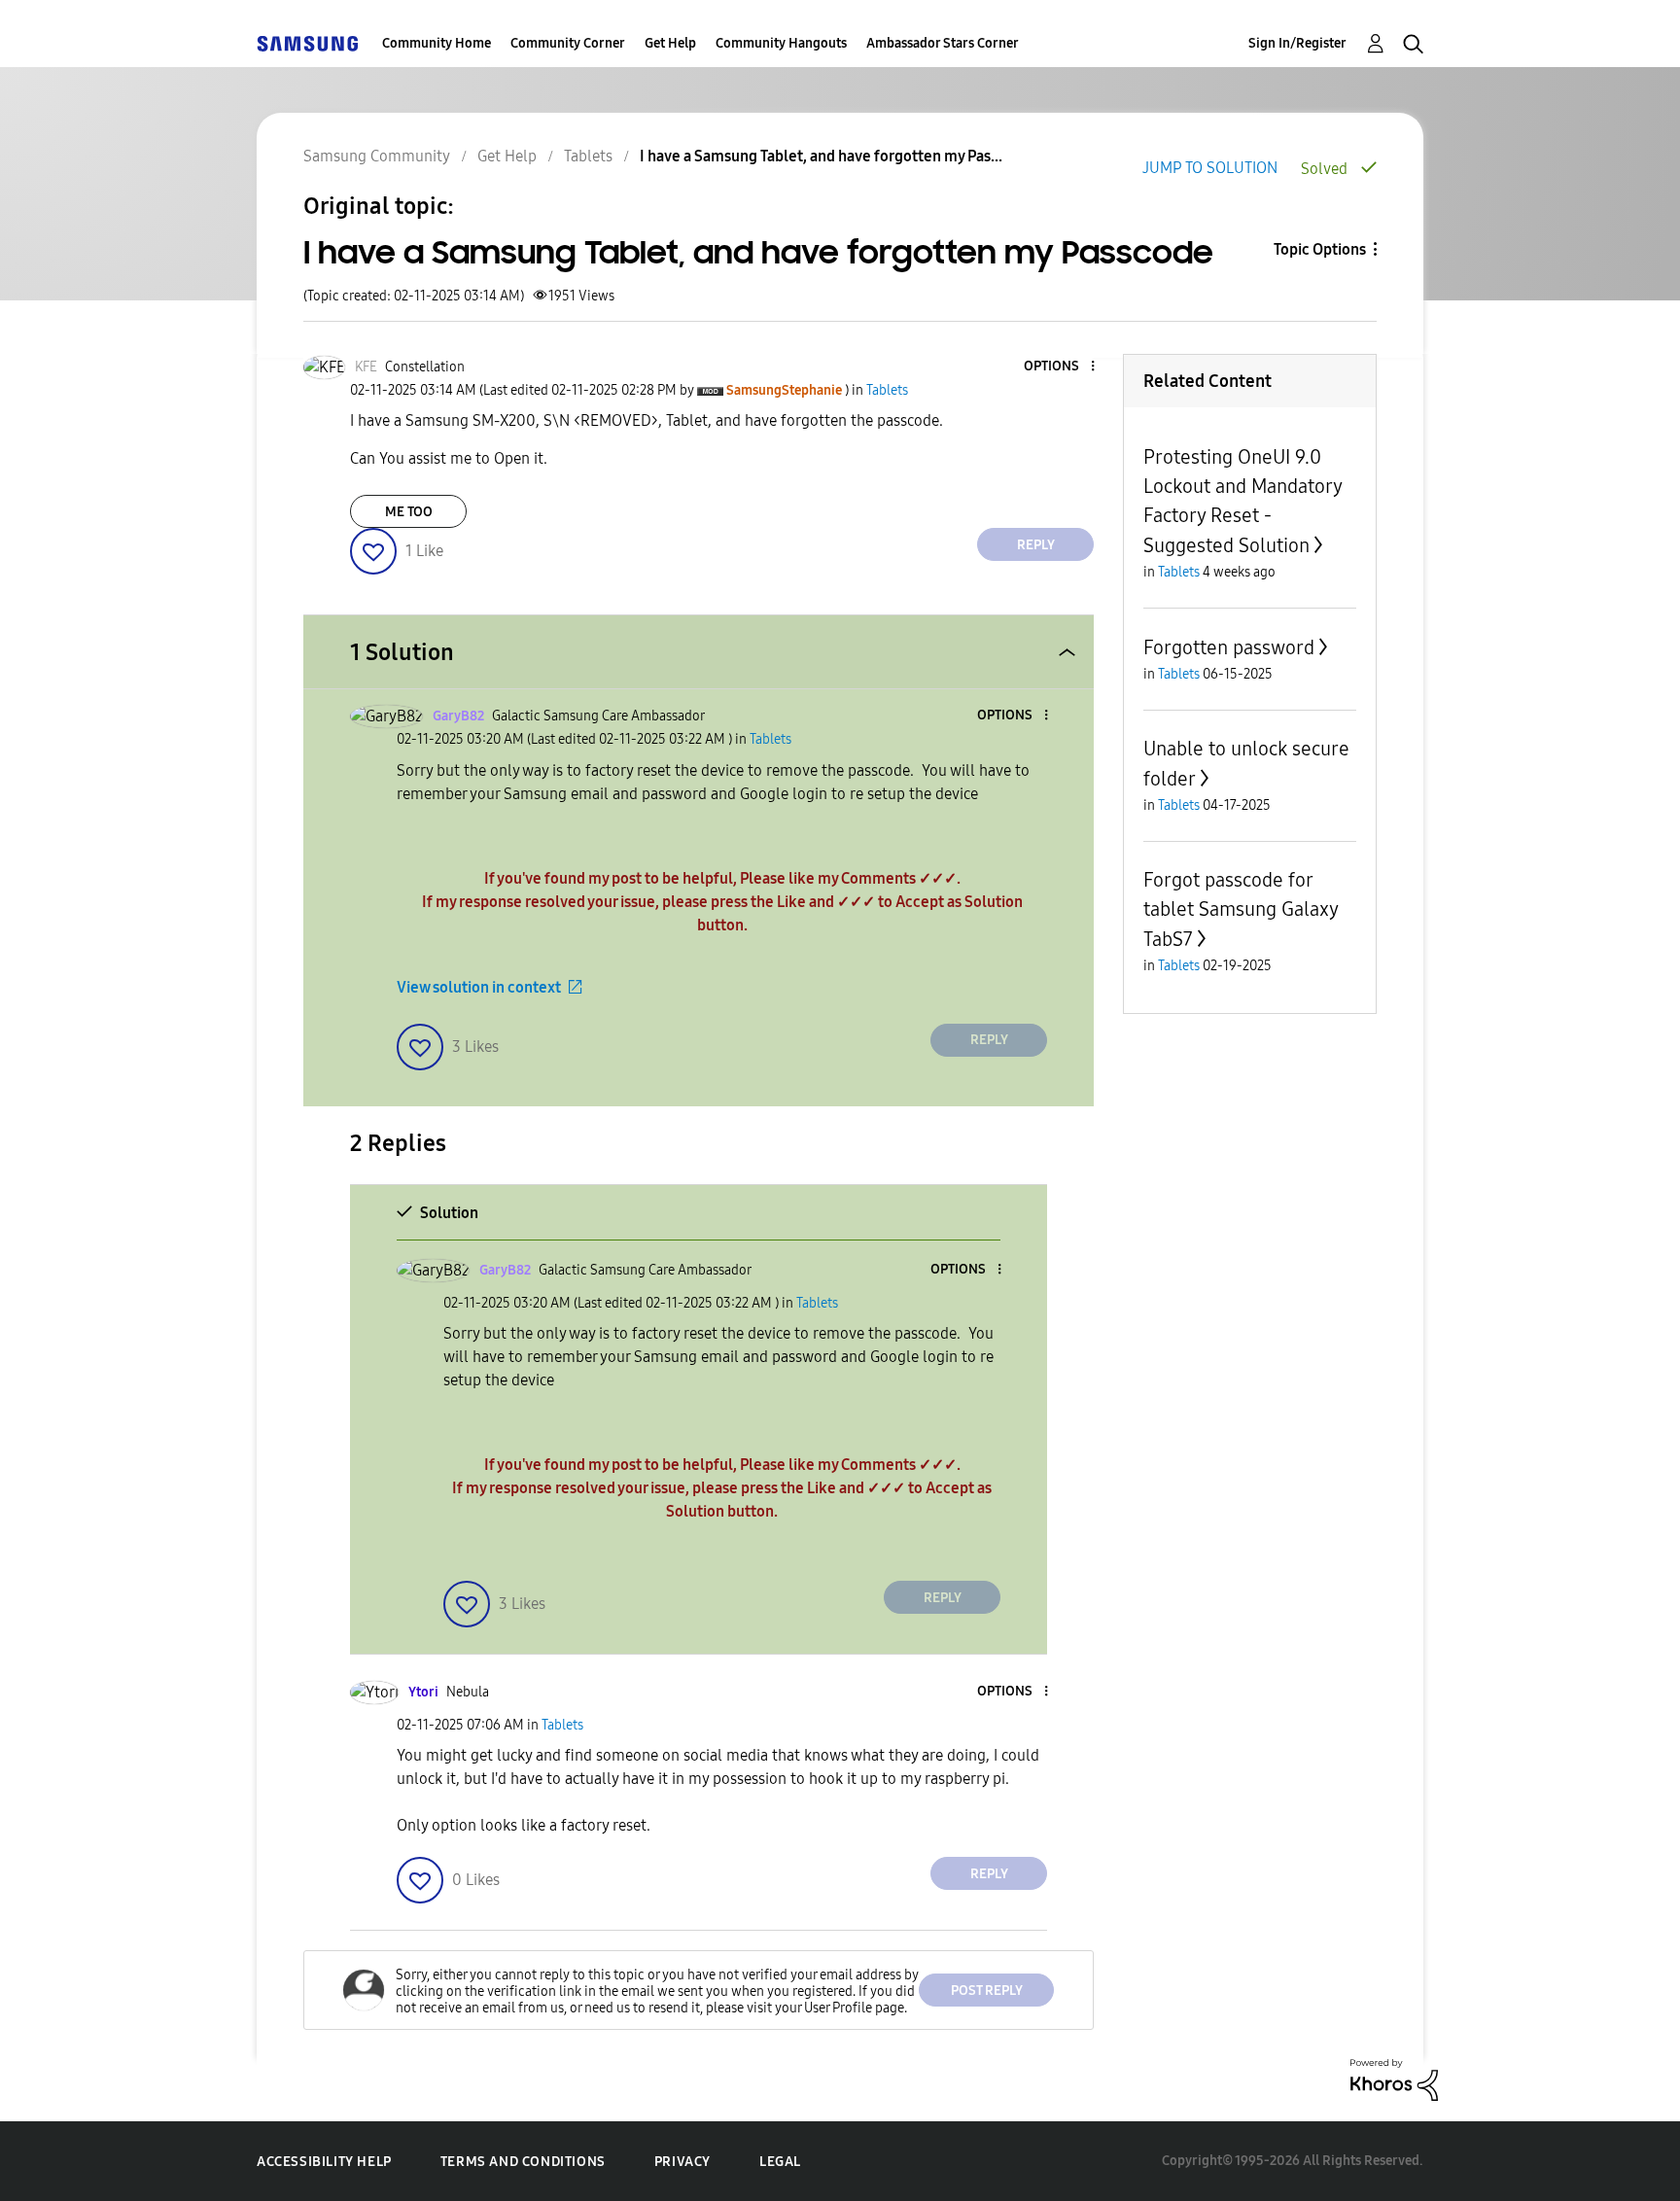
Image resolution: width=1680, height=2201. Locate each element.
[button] (1061, 367)
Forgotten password (1229, 647)
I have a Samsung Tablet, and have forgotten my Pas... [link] (821, 156)
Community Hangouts (781, 43)
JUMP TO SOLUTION (1210, 168)
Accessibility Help (324, 2162)
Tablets (588, 156)
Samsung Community (377, 156)
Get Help (670, 43)
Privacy (682, 2162)
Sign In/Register (1297, 43)
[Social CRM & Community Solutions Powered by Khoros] (1394, 2079)
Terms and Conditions (523, 2162)
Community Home (437, 43)
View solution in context (479, 987)
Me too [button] (409, 512)
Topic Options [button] (1320, 249)
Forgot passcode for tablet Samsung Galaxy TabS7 (1241, 909)
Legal (780, 2162)
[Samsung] (307, 43)
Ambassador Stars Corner (943, 43)
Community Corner (568, 43)
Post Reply (987, 1991)
